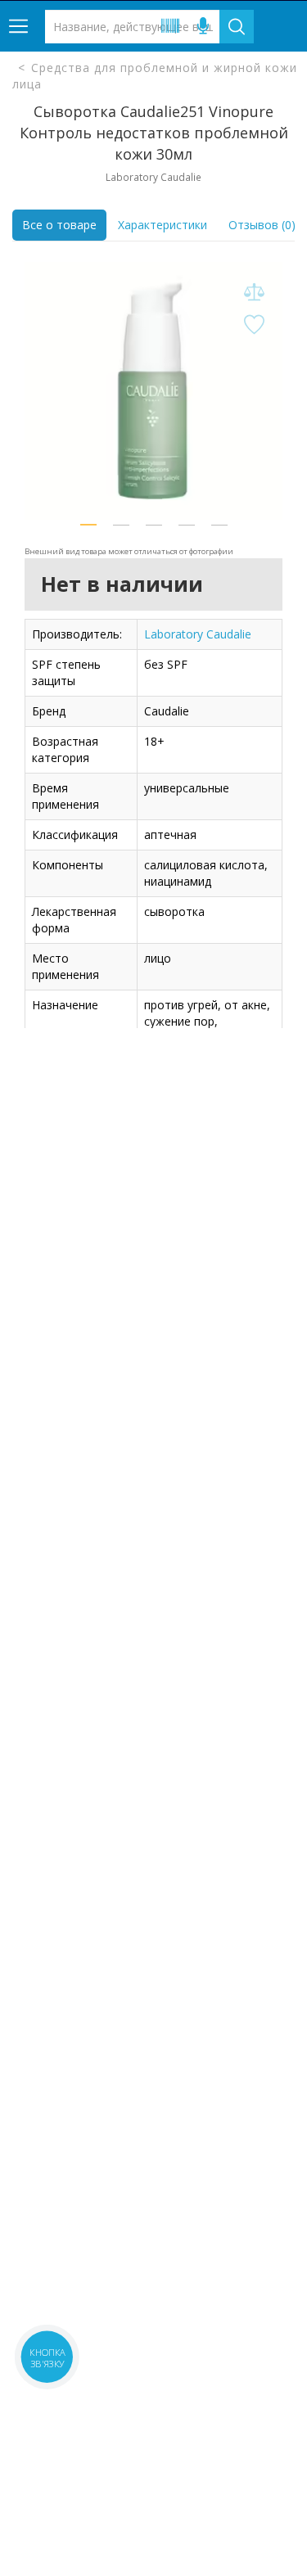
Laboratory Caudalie (198, 634)
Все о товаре (59, 225)
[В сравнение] (254, 293)
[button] (88, 525)
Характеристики (163, 225)
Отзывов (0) (262, 225)
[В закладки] (254, 325)
